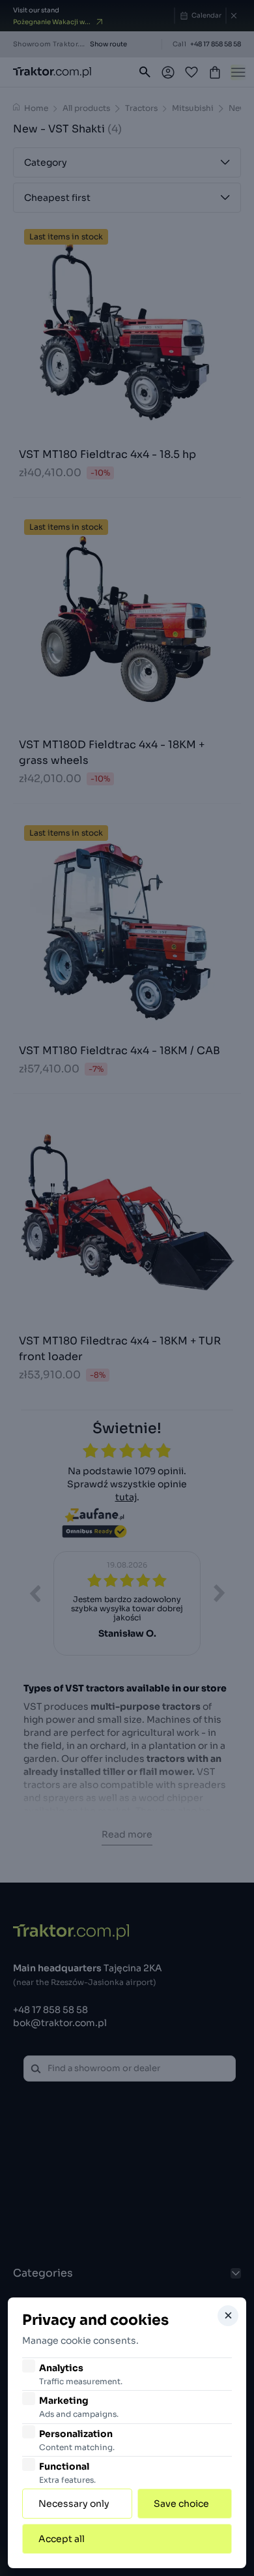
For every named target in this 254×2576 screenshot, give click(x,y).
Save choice (181, 2504)
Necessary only (74, 2504)
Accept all (62, 2539)
